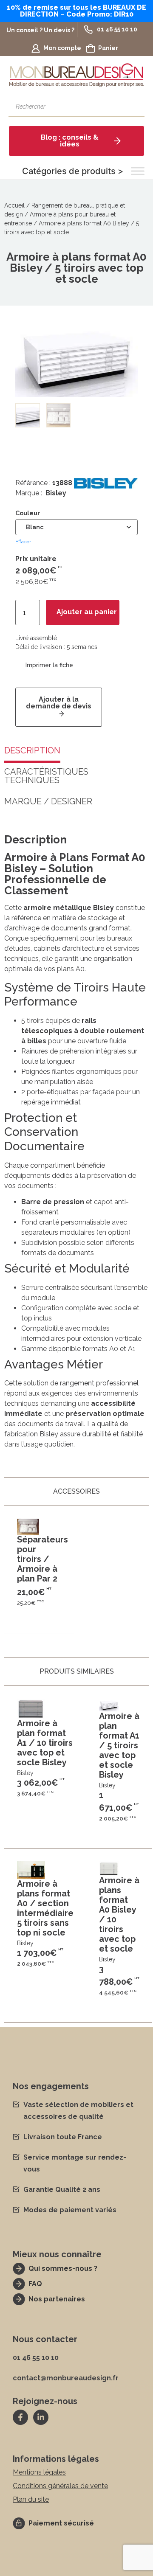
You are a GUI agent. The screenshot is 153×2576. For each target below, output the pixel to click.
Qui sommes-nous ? (63, 2268)
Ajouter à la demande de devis (59, 703)
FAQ (35, 2284)
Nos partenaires (57, 2299)
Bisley (56, 493)
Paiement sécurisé (61, 2523)
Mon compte (62, 48)
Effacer (23, 542)
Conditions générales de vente (60, 2486)
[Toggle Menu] (138, 171)
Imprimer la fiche (49, 665)
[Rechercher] (134, 107)
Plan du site (31, 2499)
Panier (108, 48)
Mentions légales (39, 2472)
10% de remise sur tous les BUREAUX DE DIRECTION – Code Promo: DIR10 (76, 11)
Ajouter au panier (87, 612)
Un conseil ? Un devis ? (40, 30)
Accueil (14, 205)
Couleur (28, 513)
